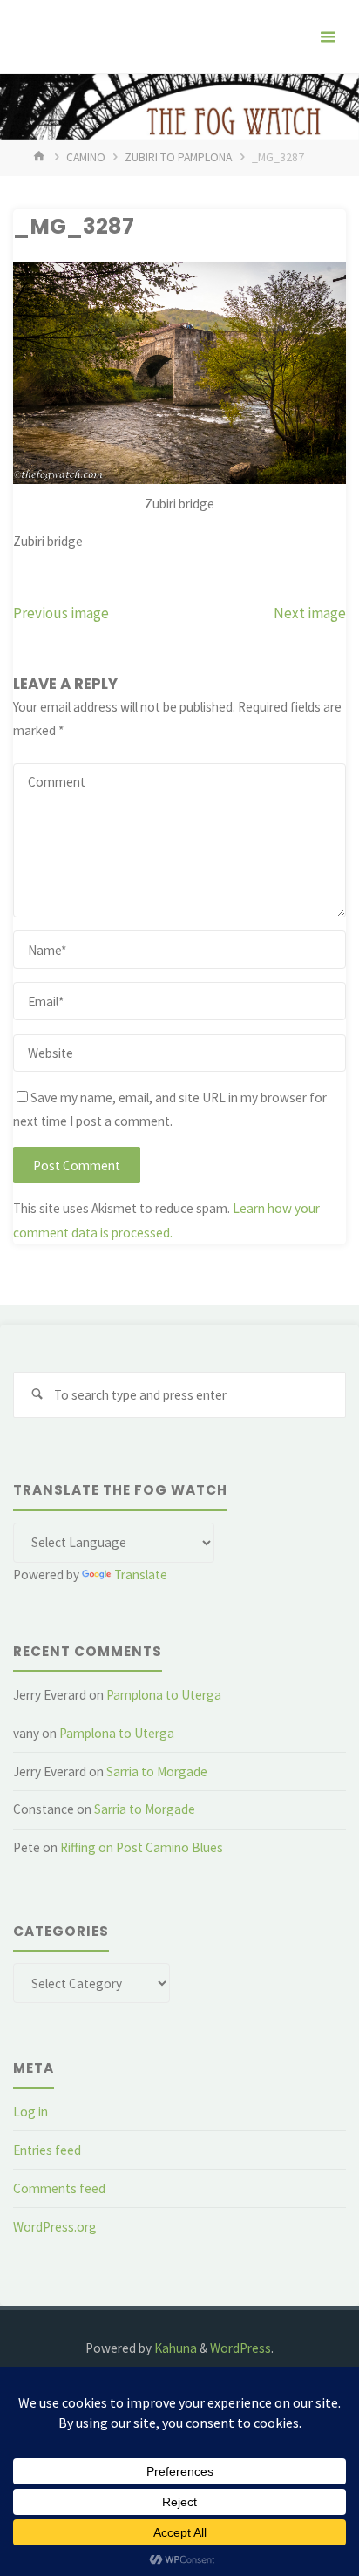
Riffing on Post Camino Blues (142, 1847)
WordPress (240, 2348)
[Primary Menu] (328, 37)
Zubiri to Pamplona (178, 157)
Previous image (61, 613)
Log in (30, 2112)
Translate (141, 1574)
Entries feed (47, 2150)
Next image (310, 613)
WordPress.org (55, 2227)
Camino (86, 157)
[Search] (37, 1395)
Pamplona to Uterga (164, 1695)
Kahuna (174, 2348)
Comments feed (59, 2188)
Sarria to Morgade (157, 1772)
